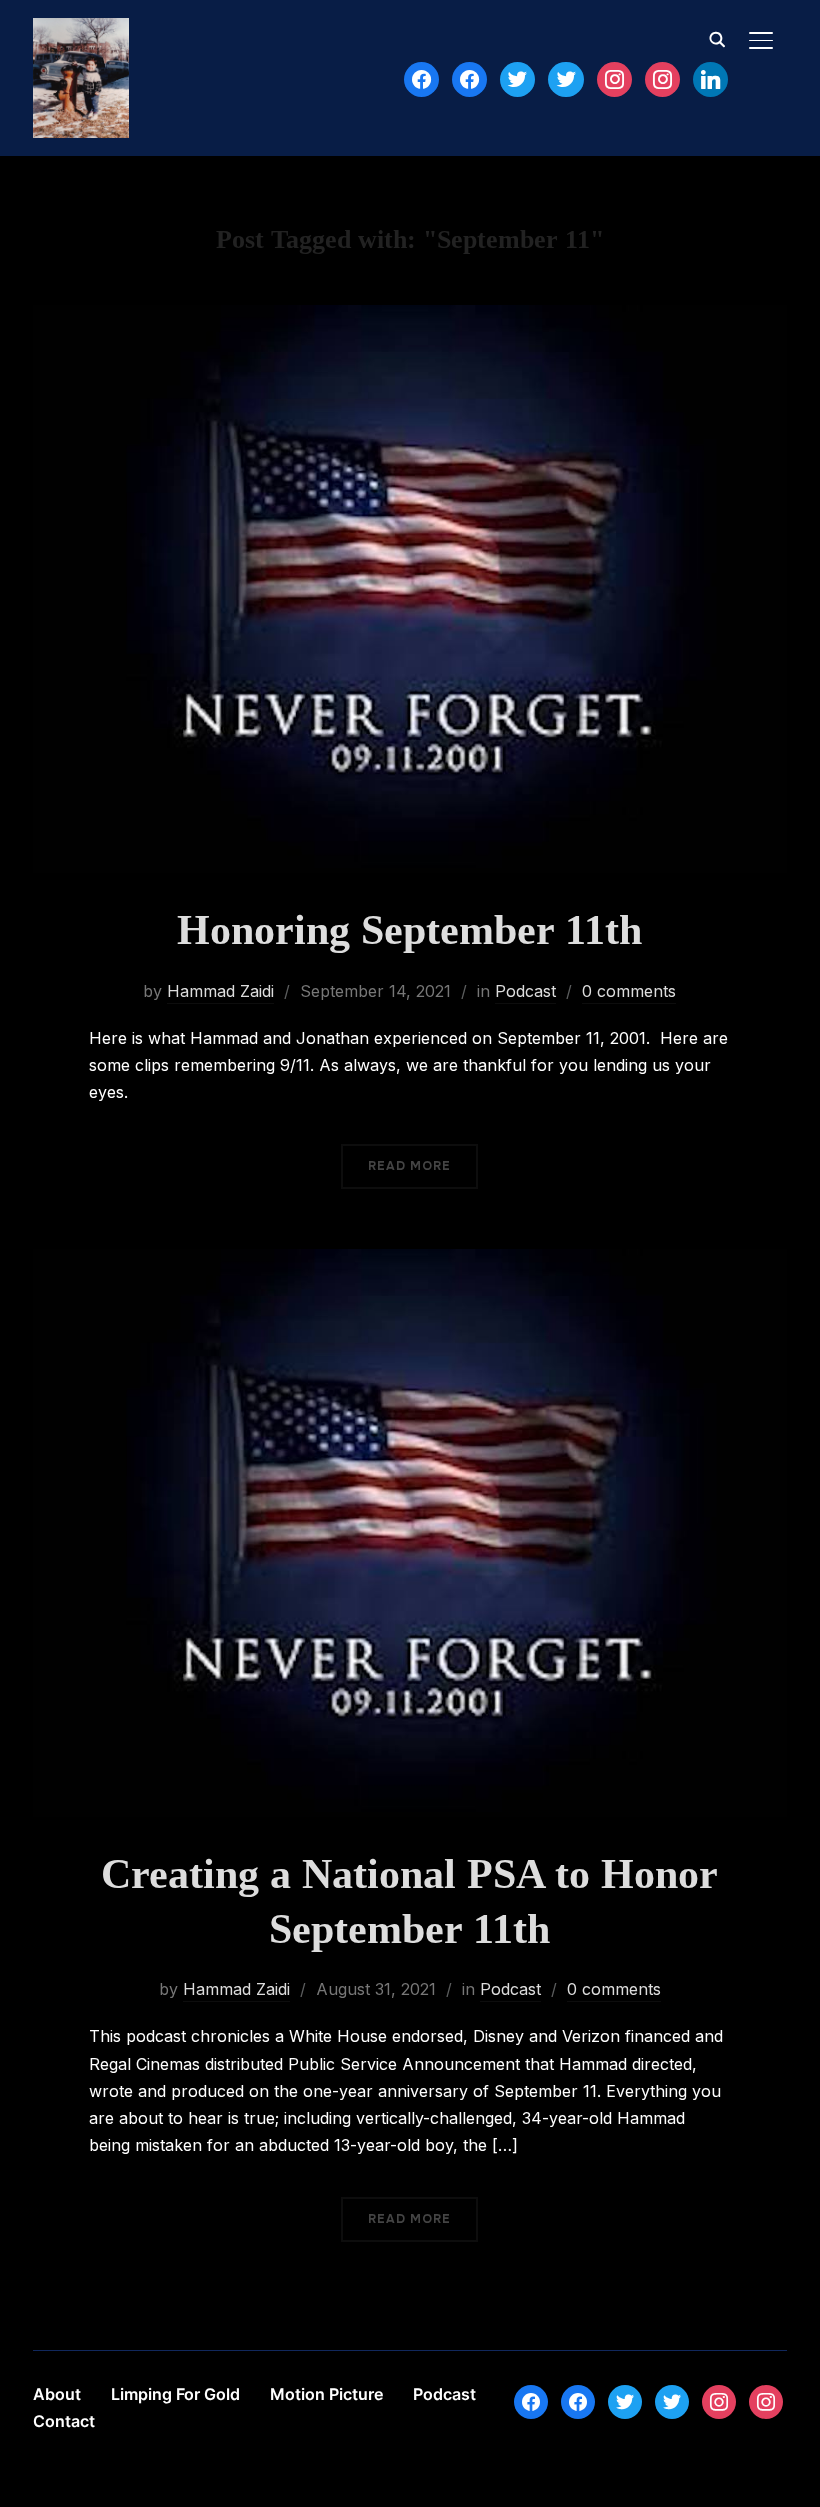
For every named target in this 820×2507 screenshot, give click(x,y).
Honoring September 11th (409, 930)
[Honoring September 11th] (410, 318)
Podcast (525, 991)
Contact (64, 2421)
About (57, 2394)
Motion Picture (326, 2394)
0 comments (629, 991)
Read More (409, 1166)
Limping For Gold (175, 2394)
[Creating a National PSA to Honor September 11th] (410, 1262)
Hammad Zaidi (220, 991)
